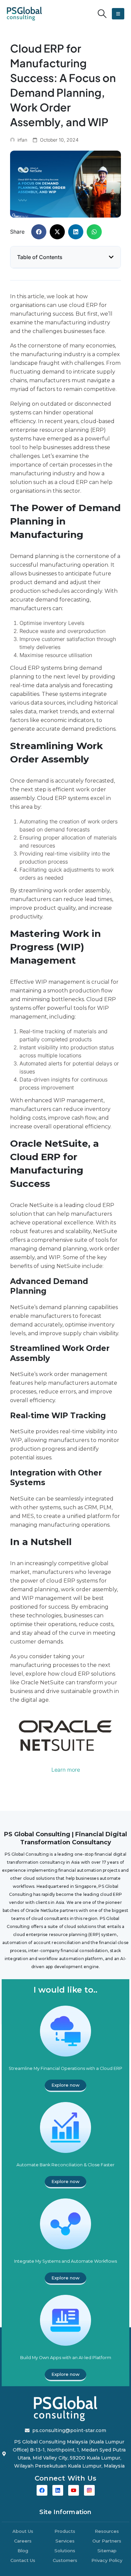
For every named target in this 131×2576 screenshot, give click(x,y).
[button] (102, 14)
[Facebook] (42, 2490)
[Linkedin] (58, 2490)
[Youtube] (74, 2490)
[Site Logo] (24, 14)
